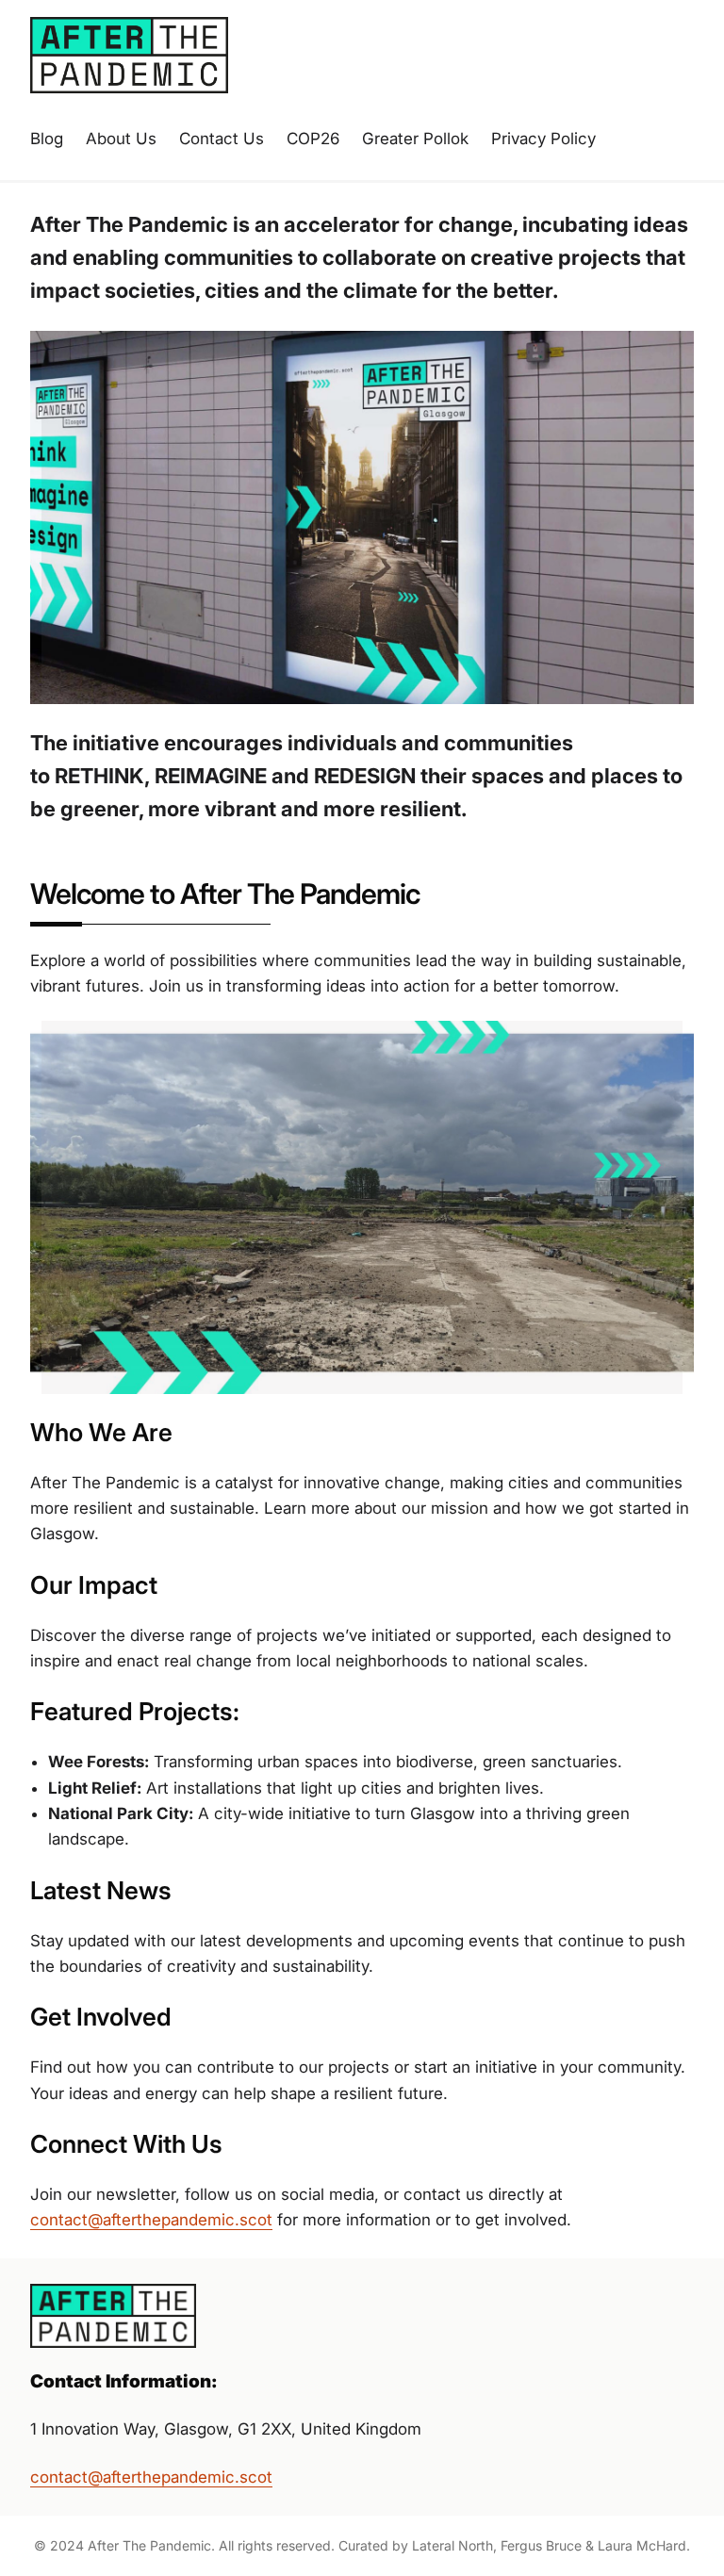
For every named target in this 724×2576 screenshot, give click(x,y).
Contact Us (222, 139)
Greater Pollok (415, 139)
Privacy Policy (543, 139)
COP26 (313, 139)
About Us (121, 139)
